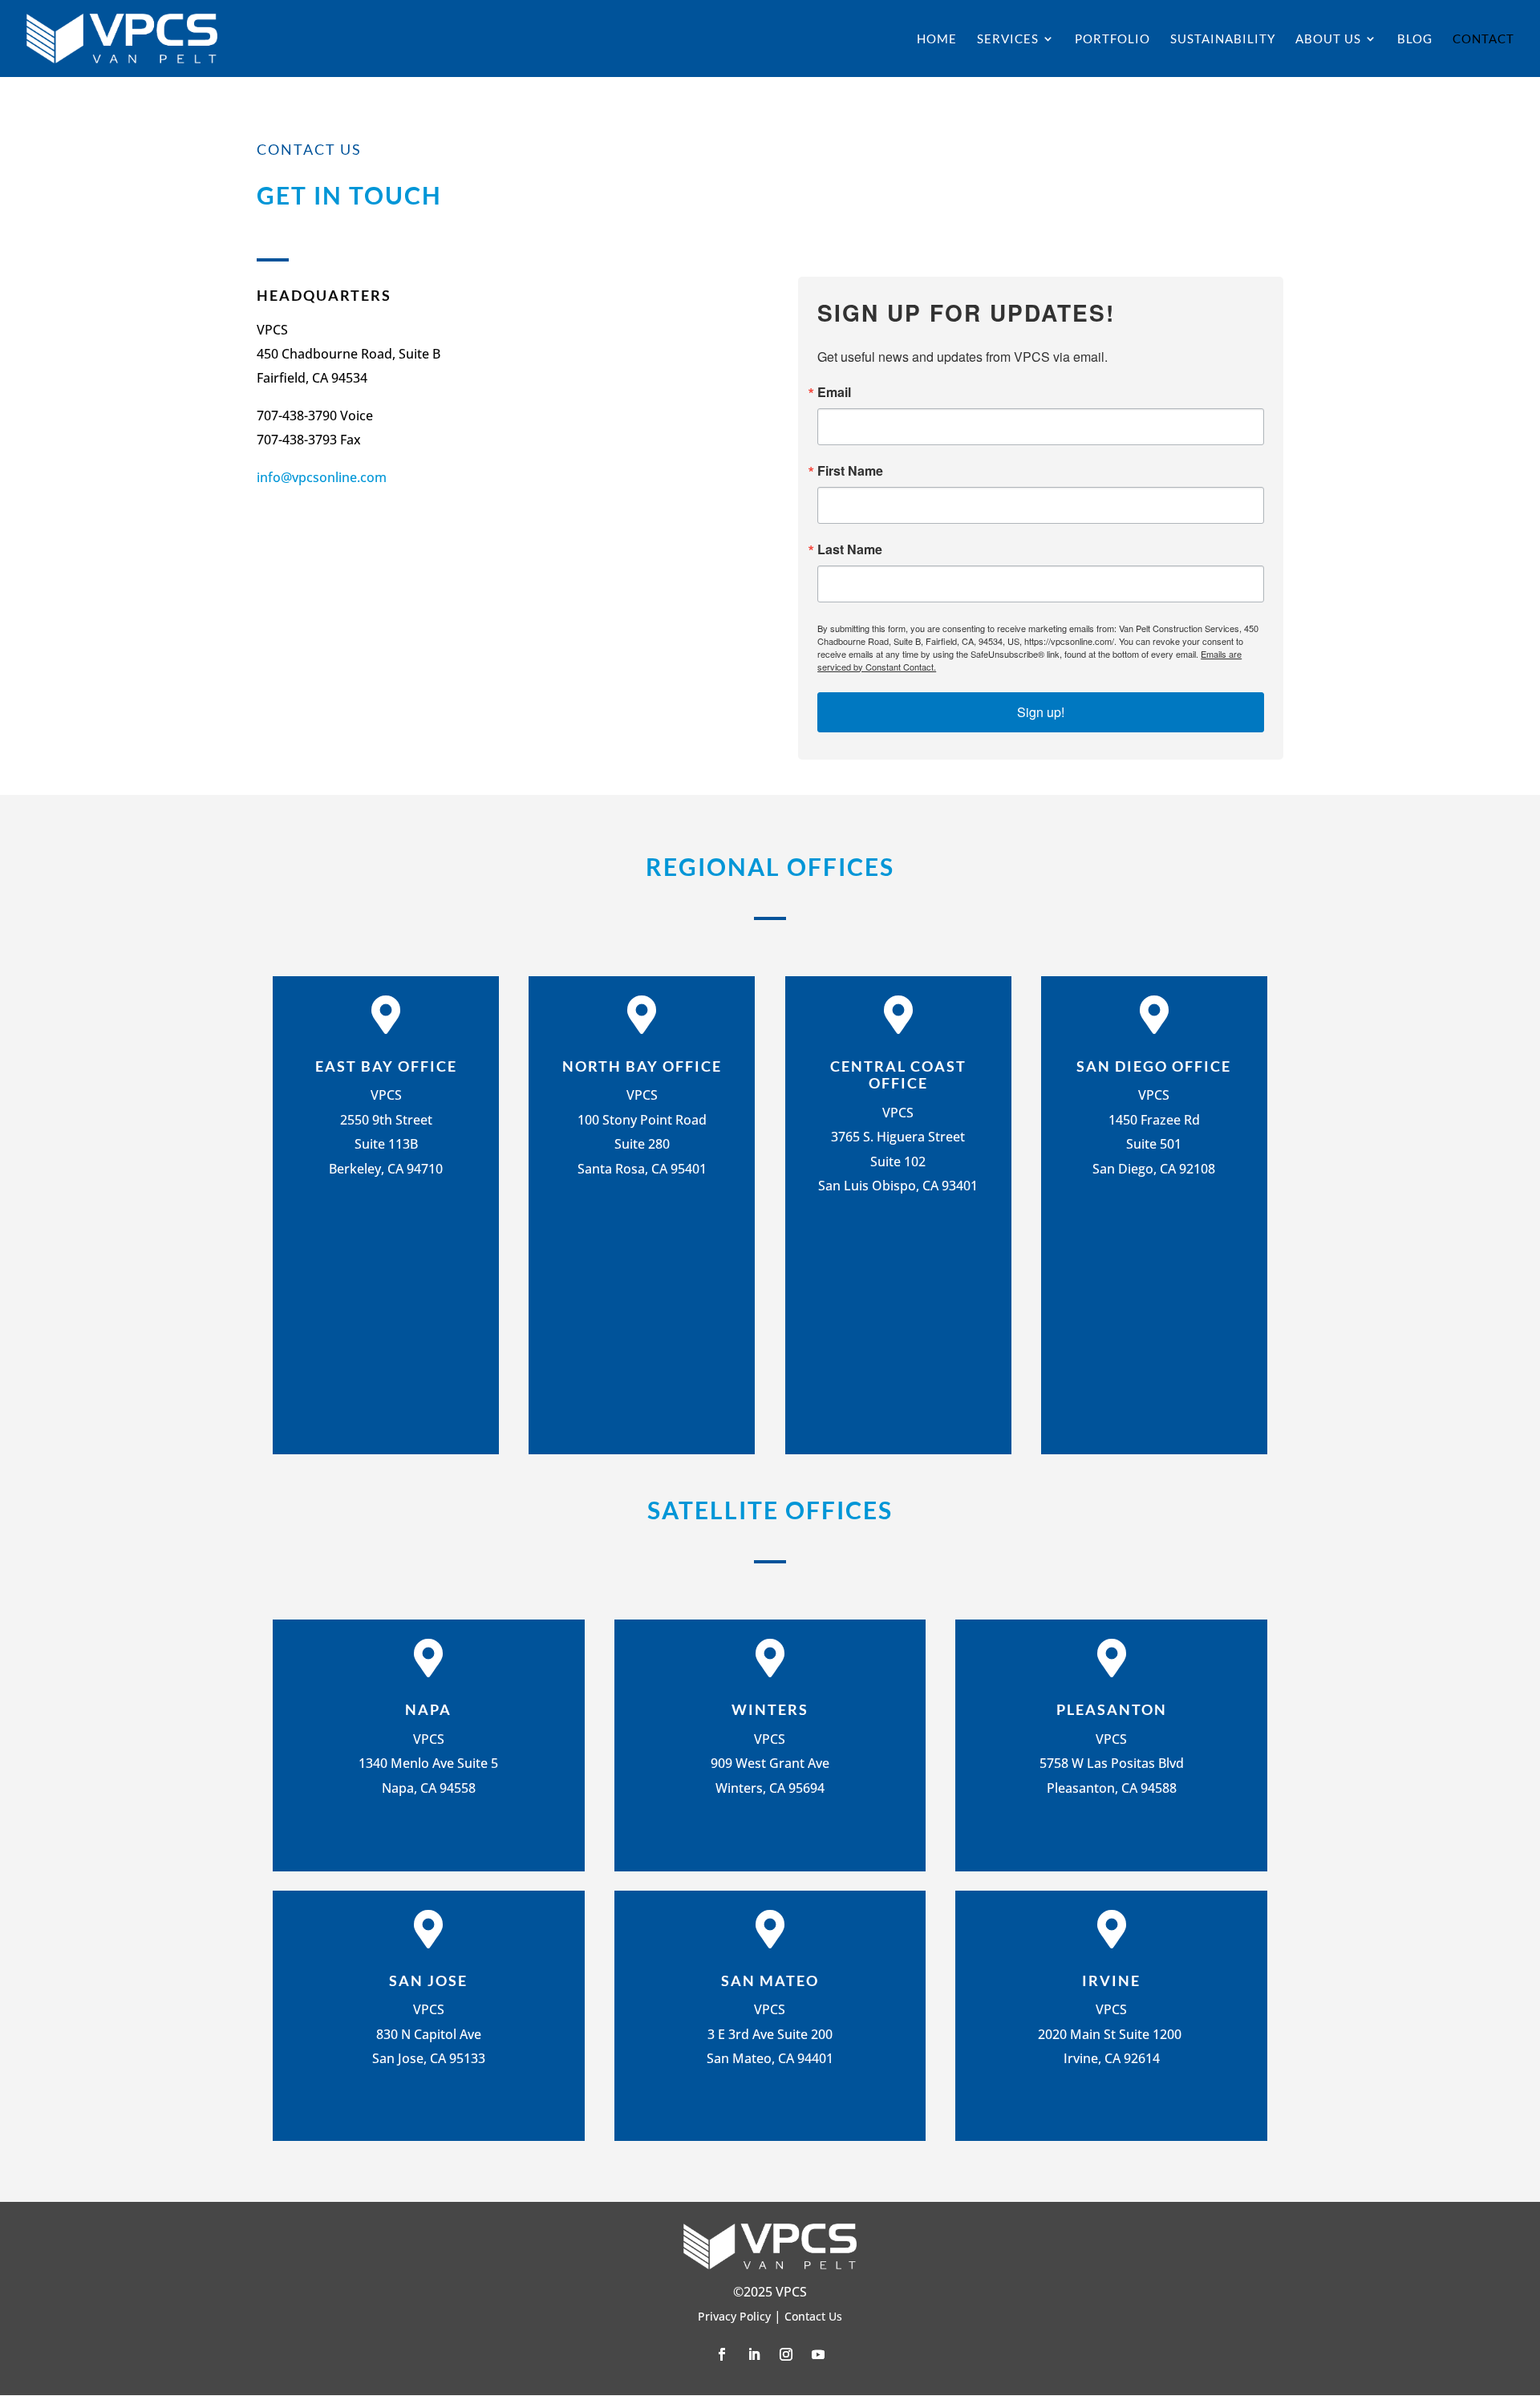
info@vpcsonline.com (322, 477)
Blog (1415, 39)
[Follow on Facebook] (722, 2354)
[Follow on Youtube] (818, 2354)
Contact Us (813, 2316)
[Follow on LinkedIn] (754, 2354)
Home (937, 39)
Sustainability (1223, 39)
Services (1008, 39)
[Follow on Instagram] (786, 2354)
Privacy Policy (734, 2316)
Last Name (850, 549)
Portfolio (1112, 39)
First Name (850, 471)
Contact (1483, 39)
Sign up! (1041, 712)
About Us (1328, 39)
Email (834, 392)
